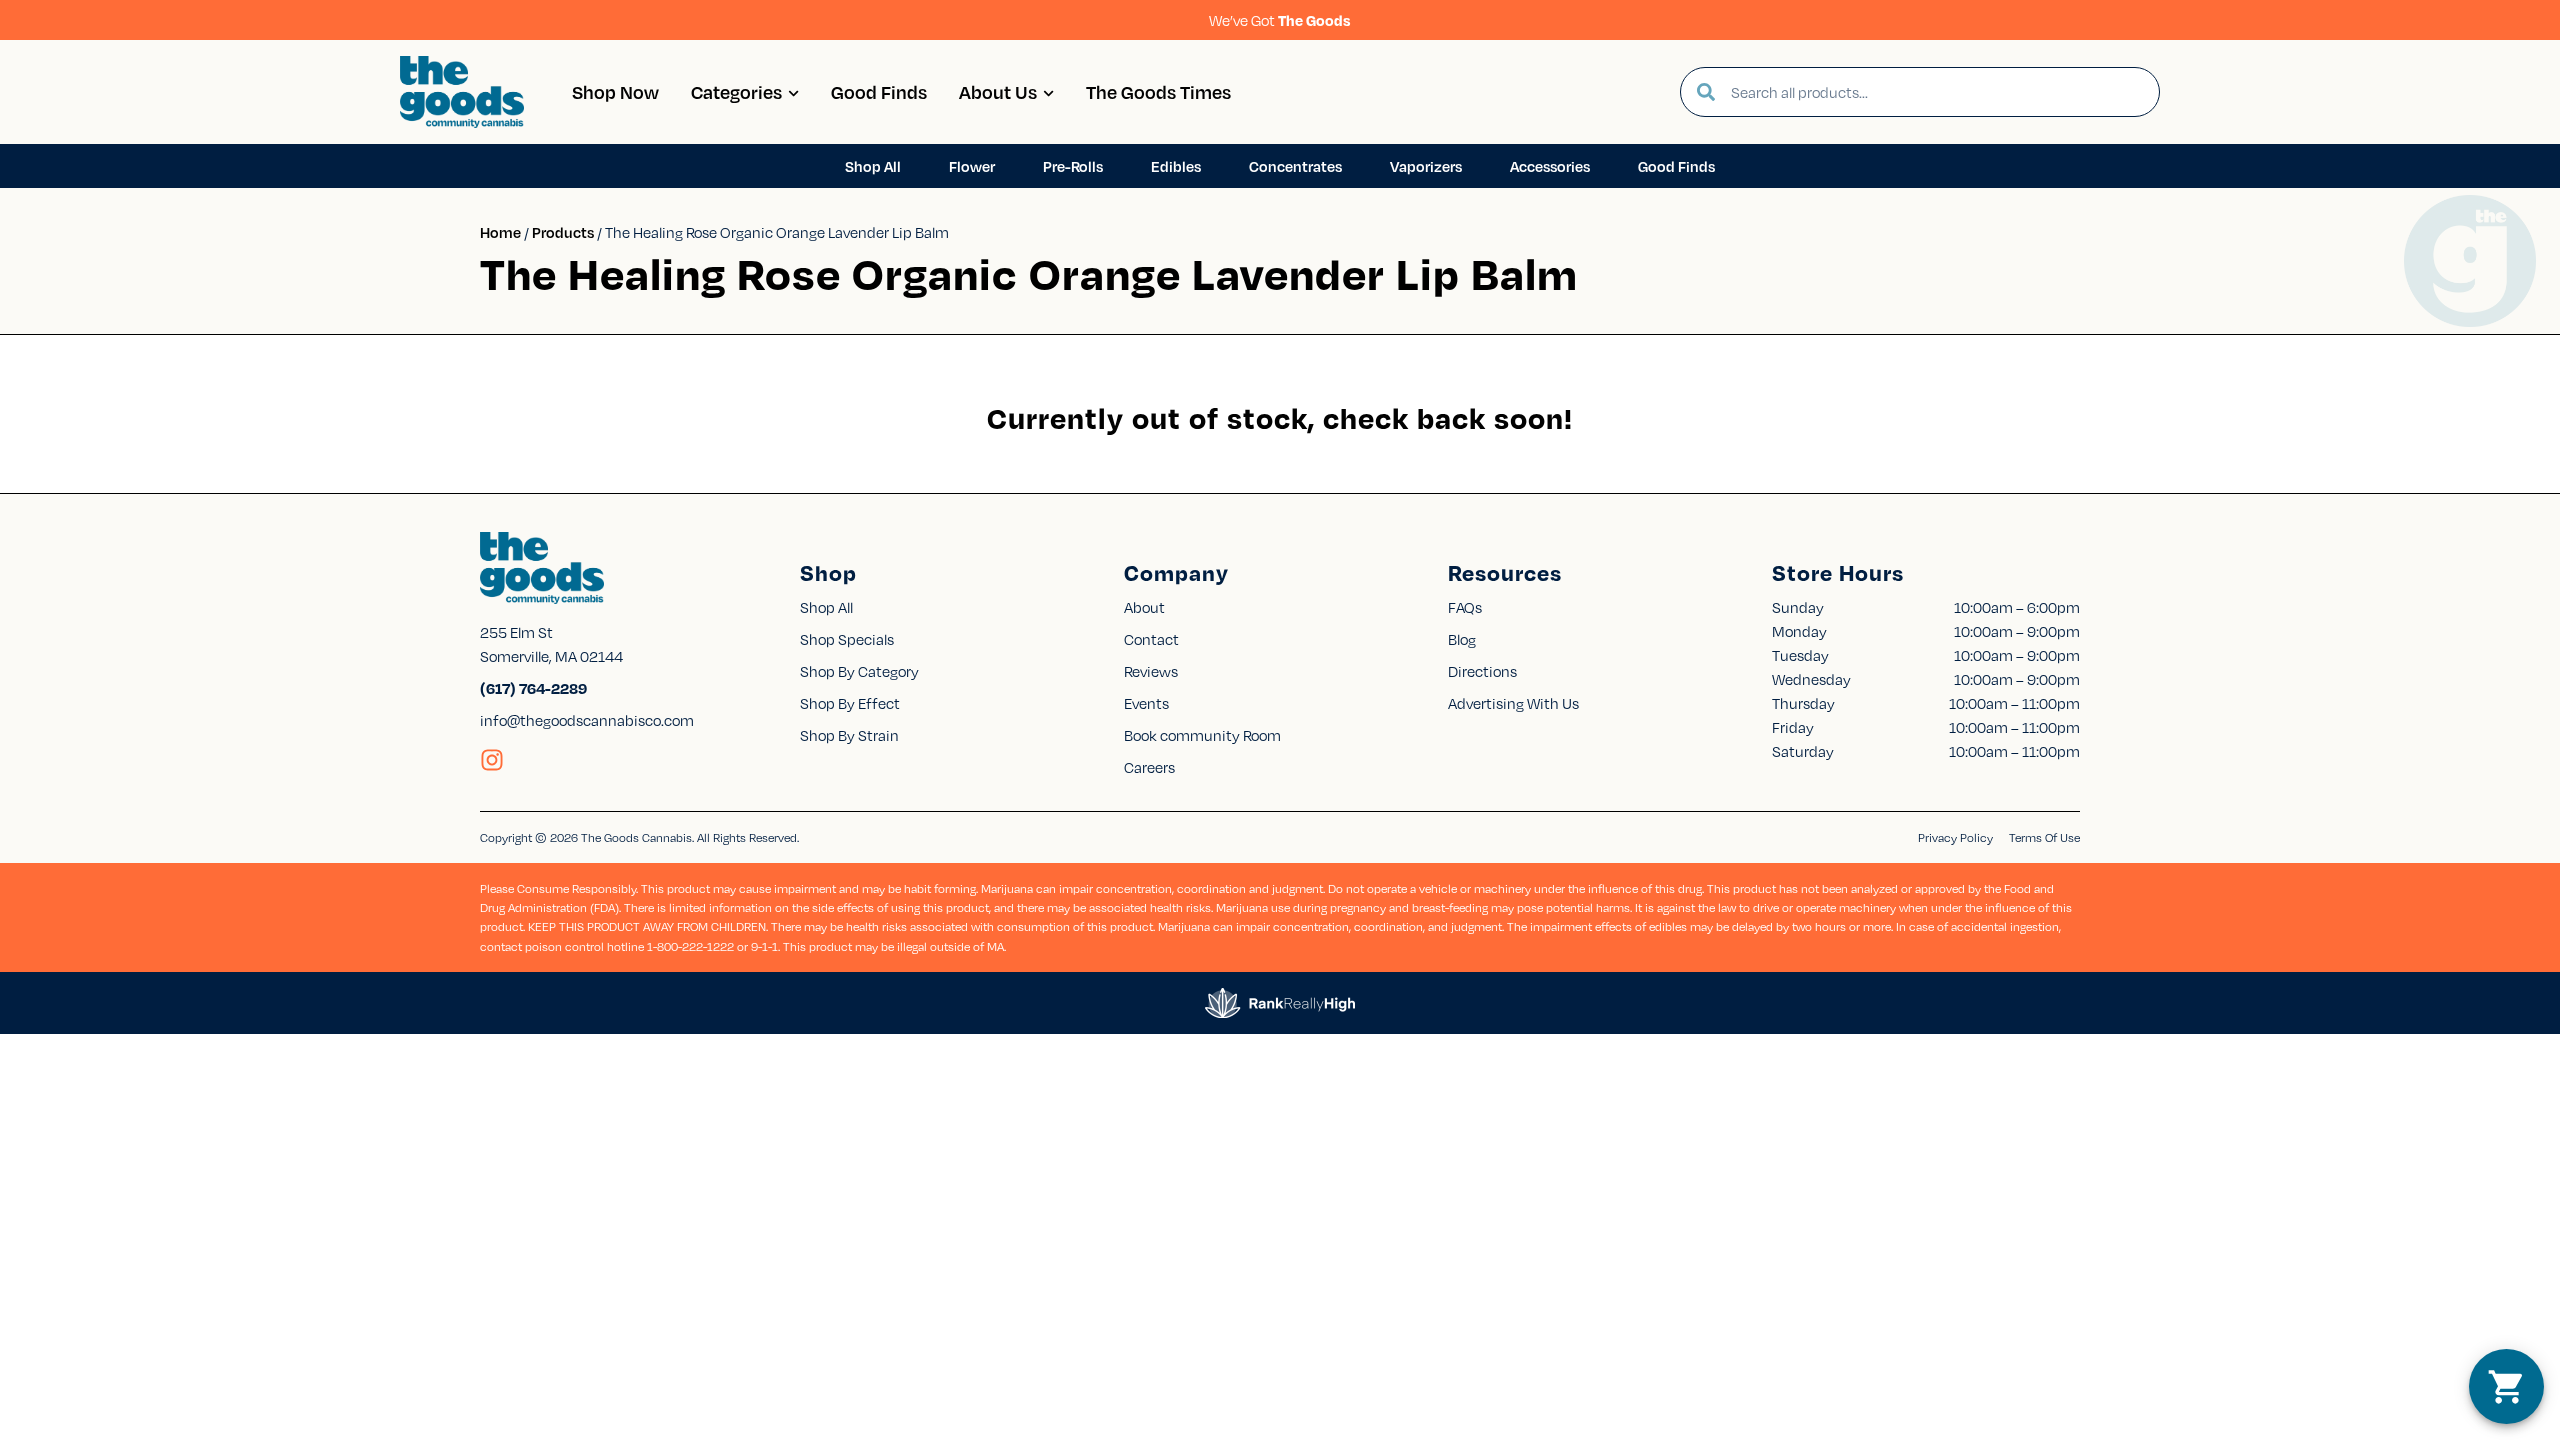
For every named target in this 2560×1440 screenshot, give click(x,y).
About (1144, 607)
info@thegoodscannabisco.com (587, 720)
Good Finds (879, 91)
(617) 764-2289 (533, 688)
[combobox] (1937, 92)
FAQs (1465, 607)
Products (563, 232)
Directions (1482, 671)
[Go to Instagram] (492, 760)
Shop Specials (847, 639)
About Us (998, 91)
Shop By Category (859, 671)
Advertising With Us (1513, 703)
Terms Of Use (2044, 837)
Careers (1149, 767)
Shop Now (615, 91)
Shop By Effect (850, 703)
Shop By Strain (849, 735)
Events (1146, 703)
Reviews (1151, 671)
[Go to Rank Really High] (1280, 1003)
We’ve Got (1280, 20)
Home (500, 232)
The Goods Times (1158, 91)
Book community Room (1202, 735)
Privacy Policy (1955, 837)
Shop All (826, 607)
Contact (1151, 639)
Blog (1462, 639)
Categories (736, 91)
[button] (2506, 1386)
